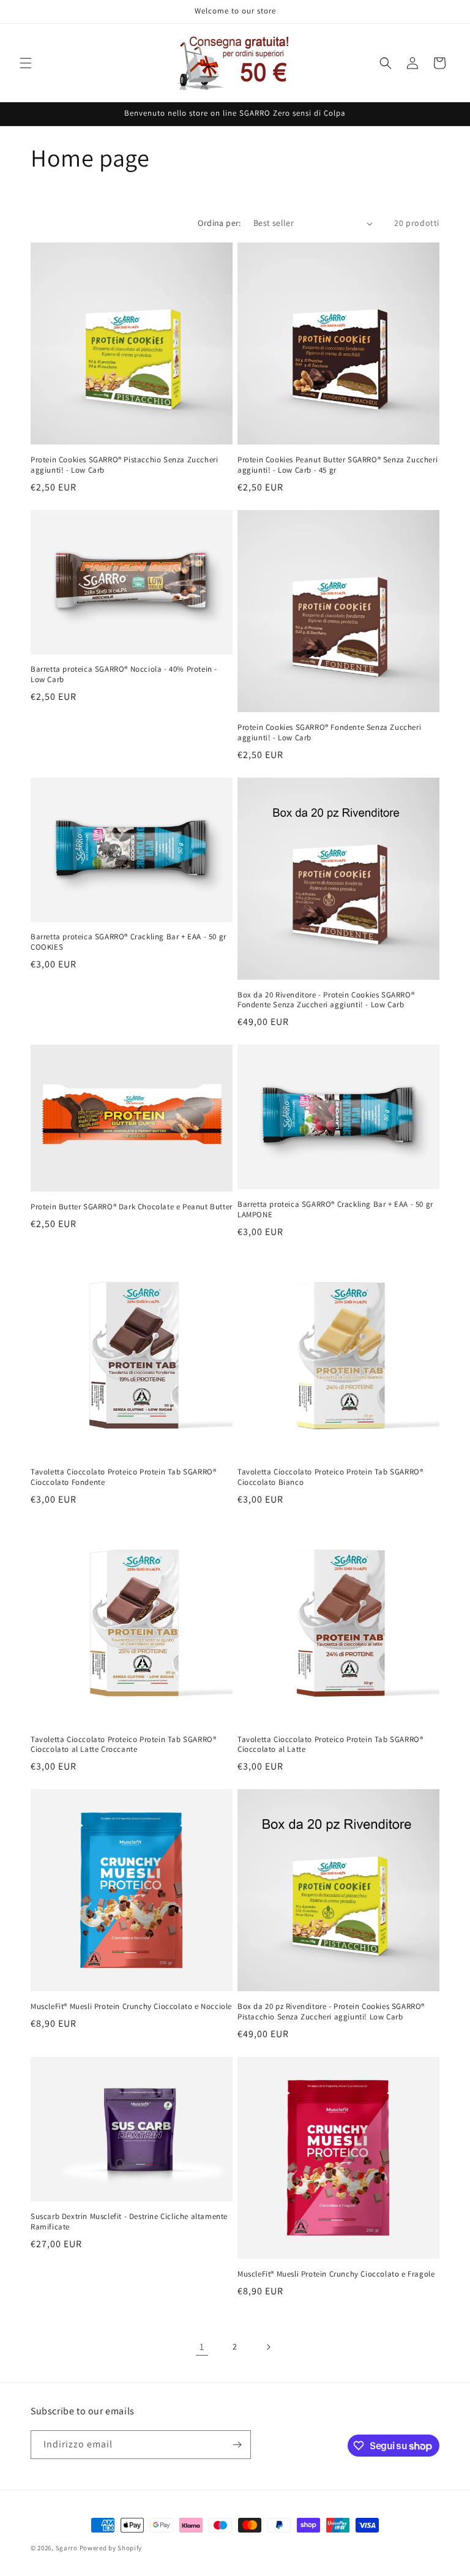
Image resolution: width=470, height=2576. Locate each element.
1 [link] (202, 2347)
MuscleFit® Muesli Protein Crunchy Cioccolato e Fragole (336, 2274)
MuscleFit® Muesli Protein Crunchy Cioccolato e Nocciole (131, 2007)
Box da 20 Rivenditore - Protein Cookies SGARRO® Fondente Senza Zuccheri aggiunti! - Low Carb (326, 1000)
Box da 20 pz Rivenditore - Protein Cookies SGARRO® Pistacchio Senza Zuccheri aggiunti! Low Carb (331, 2012)
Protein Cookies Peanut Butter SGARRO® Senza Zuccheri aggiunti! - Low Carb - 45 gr (338, 465)
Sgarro (67, 2548)
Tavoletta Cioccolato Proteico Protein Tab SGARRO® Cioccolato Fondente (123, 1477)
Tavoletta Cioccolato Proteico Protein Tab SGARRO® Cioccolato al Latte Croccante (123, 1745)
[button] (26, 63)
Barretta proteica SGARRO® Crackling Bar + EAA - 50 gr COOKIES (129, 942)
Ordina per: (219, 223)
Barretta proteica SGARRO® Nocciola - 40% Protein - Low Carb (124, 674)
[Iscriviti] (237, 2445)
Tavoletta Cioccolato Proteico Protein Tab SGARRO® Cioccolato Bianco (330, 1477)
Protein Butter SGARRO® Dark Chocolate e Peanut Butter (132, 1207)
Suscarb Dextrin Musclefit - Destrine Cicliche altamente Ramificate (129, 2222)
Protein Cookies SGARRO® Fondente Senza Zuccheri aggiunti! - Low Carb (329, 733)
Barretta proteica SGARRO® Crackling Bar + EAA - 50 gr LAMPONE (335, 1210)
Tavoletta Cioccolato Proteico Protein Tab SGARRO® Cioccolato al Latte (330, 1745)
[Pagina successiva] (268, 2347)
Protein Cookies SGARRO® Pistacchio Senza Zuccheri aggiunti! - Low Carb (124, 465)
